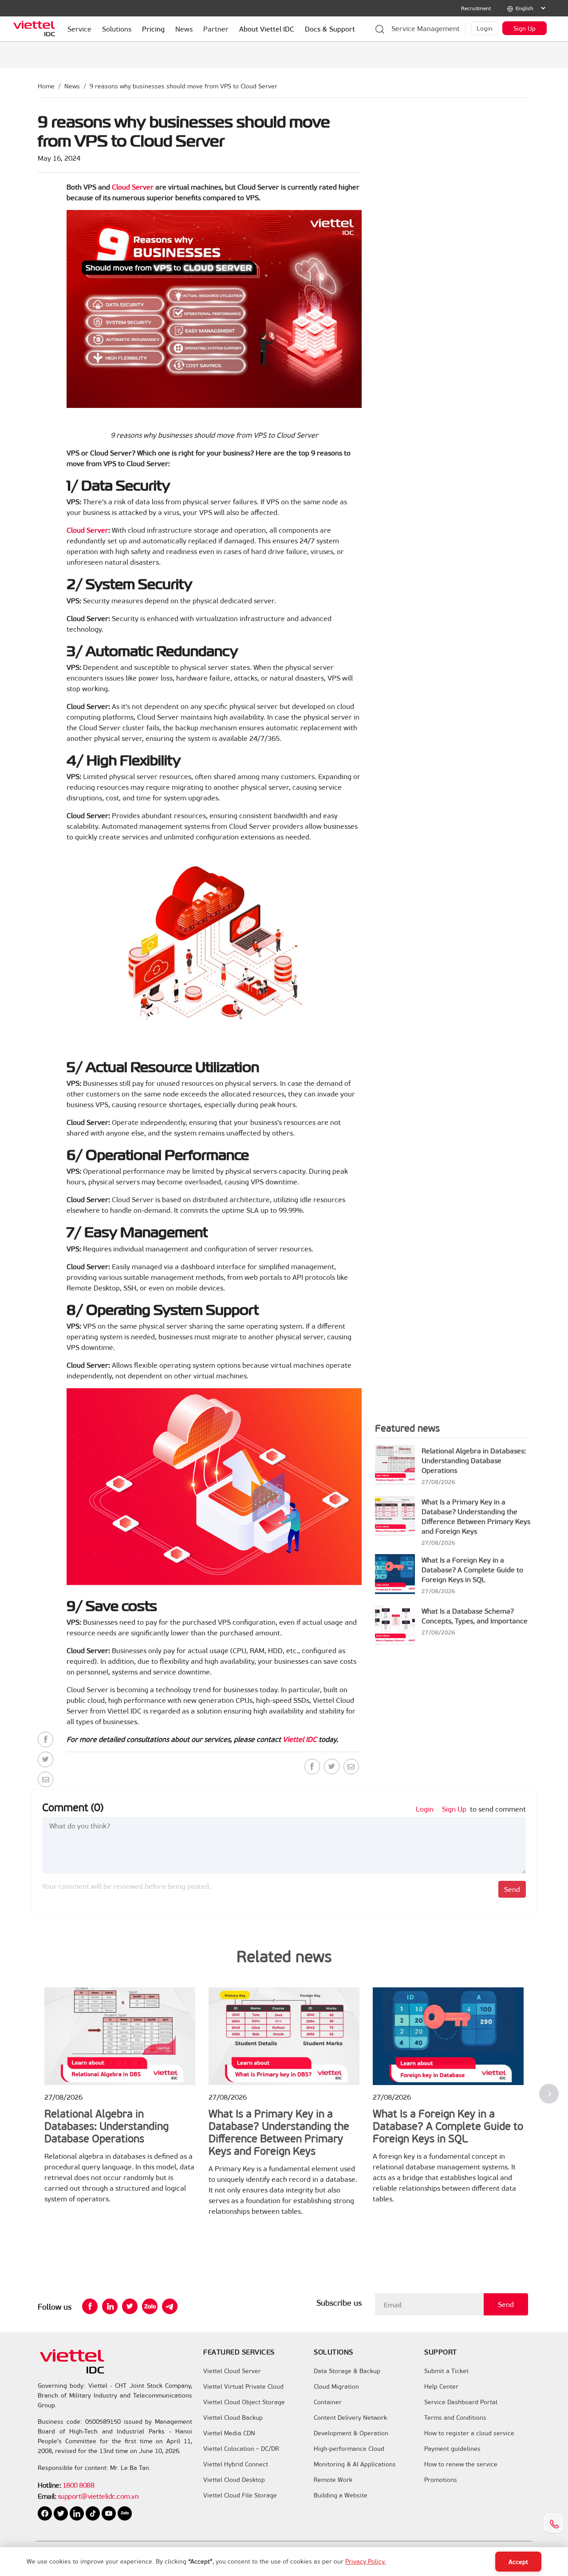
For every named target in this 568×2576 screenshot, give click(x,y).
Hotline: (49, 2485)
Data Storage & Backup (347, 2371)
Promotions (441, 2480)
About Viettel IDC (267, 29)
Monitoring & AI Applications (355, 2464)
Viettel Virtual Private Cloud (243, 2386)
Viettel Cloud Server (232, 2371)
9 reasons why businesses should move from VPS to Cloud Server (183, 86)
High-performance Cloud (349, 2449)
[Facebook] (45, 1739)
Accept (518, 2562)
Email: (47, 2496)
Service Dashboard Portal (461, 2402)
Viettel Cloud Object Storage (244, 2402)
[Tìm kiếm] (380, 28)
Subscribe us (339, 2303)
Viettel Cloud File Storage (240, 2495)
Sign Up (525, 28)
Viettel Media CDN (229, 2433)
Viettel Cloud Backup (233, 2418)
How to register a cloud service (469, 2433)
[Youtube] (110, 2512)
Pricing (153, 29)
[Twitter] (45, 1759)
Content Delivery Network (350, 2418)
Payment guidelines (452, 2449)
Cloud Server (134, 187)
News (72, 86)
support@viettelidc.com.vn (97, 2496)
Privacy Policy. (366, 2561)
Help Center (441, 2386)
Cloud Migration (336, 2386)
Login (485, 28)
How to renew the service (461, 2464)
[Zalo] (150, 2306)
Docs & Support (330, 29)
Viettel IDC (300, 1739)
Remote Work (333, 2480)
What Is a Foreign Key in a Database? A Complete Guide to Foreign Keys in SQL (472, 1569)
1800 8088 (79, 2485)
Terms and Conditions (455, 2418)
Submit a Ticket (446, 2371)
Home (46, 86)
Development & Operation (351, 2433)
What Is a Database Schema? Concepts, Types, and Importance (475, 1616)
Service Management (426, 28)
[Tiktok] (94, 2512)
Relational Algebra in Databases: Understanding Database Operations (474, 1460)
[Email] (45, 1779)
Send (512, 1889)
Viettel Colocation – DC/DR (241, 2449)
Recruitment (476, 8)
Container (328, 2402)
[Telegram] (170, 2306)
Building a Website (341, 2495)
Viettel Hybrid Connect (236, 2464)
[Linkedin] (110, 2306)
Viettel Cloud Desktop (234, 2480)
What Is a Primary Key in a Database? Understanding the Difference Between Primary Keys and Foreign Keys (476, 1516)
